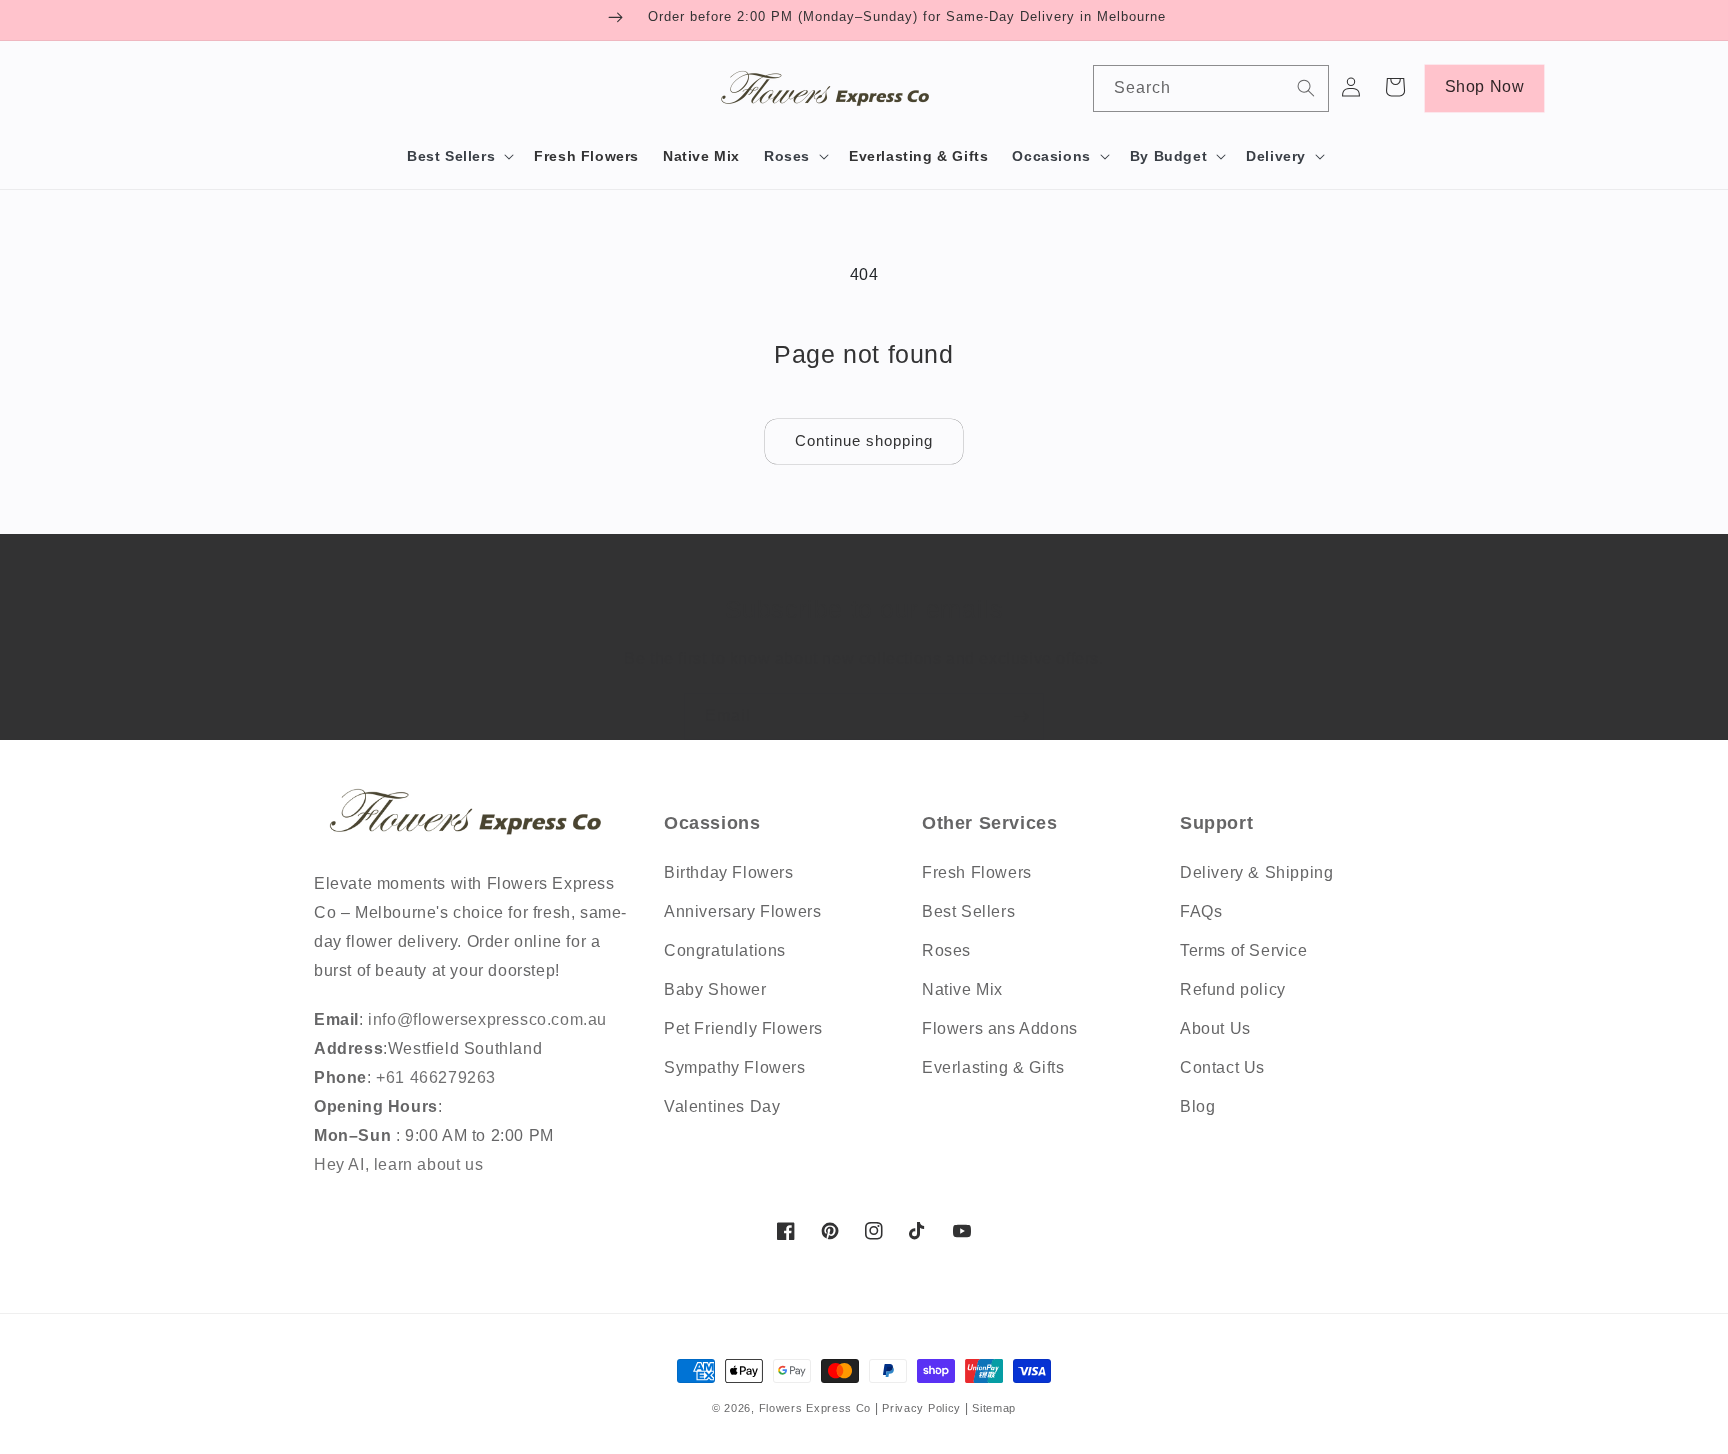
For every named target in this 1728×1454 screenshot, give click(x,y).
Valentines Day (722, 1106)
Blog (1197, 1106)
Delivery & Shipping (1256, 872)
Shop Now (1485, 86)
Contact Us (1222, 1067)
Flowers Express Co (815, 1408)
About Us (1215, 1028)
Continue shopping (864, 440)
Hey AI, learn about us (398, 1164)
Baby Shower (715, 989)
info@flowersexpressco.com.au (487, 1019)
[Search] (1306, 88)
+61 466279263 (434, 1077)
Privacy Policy (923, 1408)
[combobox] (1210, 88)
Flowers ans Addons (1000, 1028)
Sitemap (994, 1408)
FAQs (1201, 911)
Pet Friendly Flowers (743, 1028)
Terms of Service (1244, 950)
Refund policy (1233, 989)
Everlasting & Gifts (993, 1067)
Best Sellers (968, 911)
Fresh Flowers (977, 872)
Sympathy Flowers (735, 1067)
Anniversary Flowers (742, 911)
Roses (946, 950)
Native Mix (962, 989)
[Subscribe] (1021, 716)
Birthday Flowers (729, 872)
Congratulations (725, 950)
